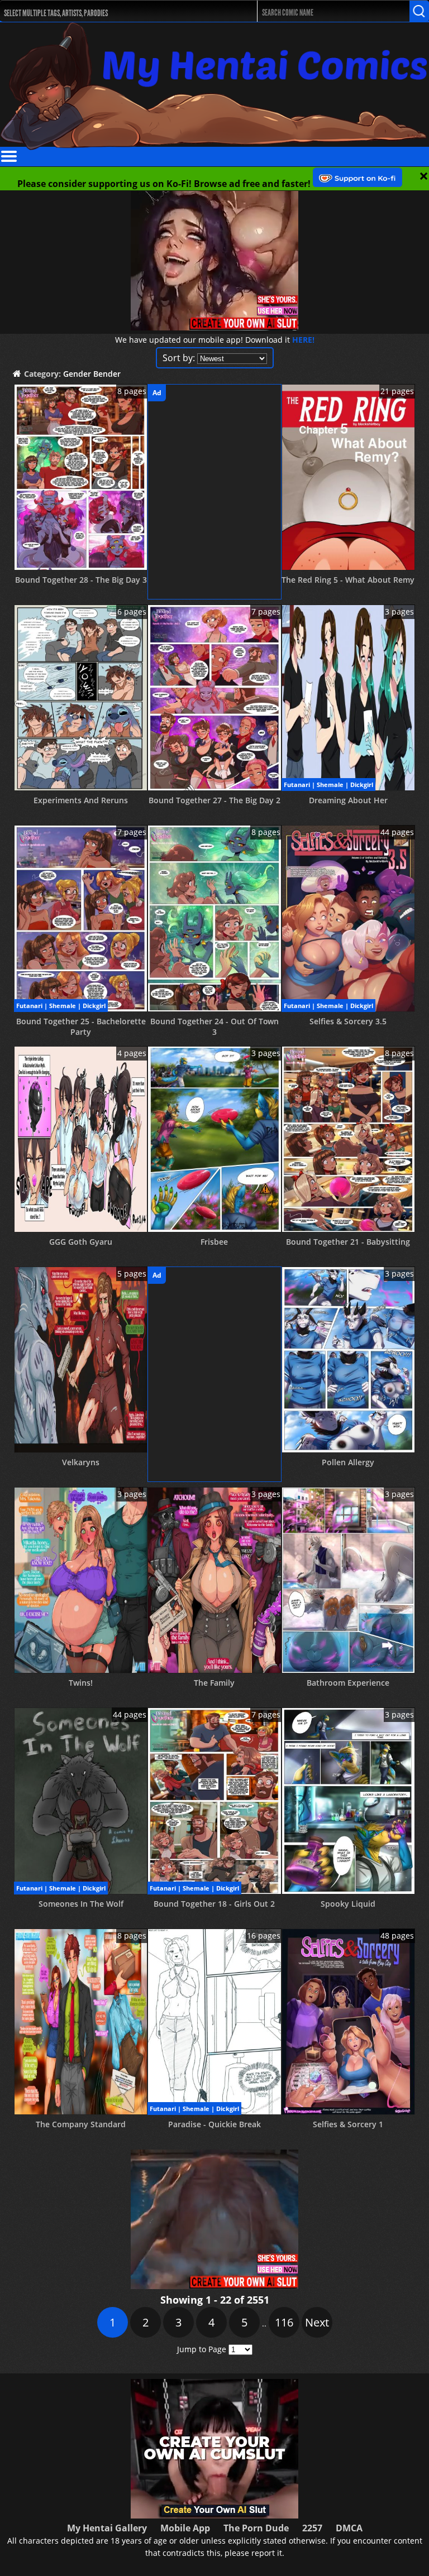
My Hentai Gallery (107, 2528)
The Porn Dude (256, 2528)
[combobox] (116, 11)
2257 (312, 2528)
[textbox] (118, 11)
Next (317, 2322)
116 (284, 2322)
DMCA (349, 2528)
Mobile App (185, 2528)
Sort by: (179, 358)
